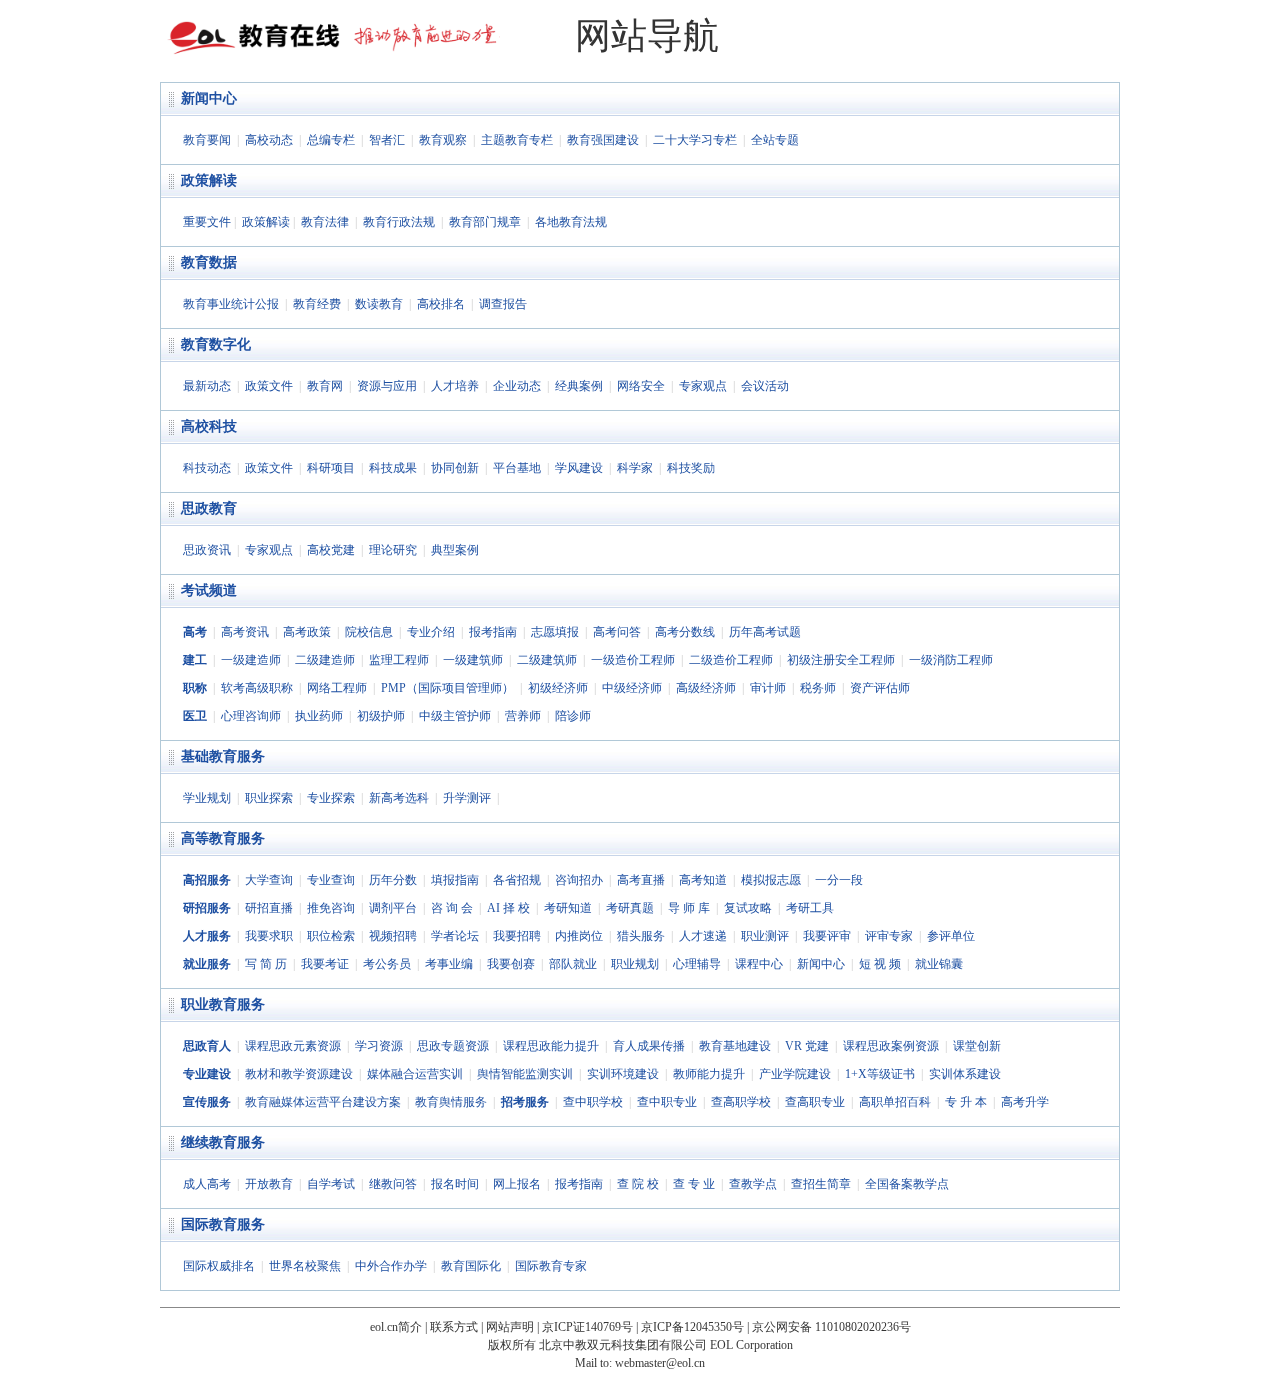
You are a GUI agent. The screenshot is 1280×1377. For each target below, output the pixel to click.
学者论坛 (455, 936)
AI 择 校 (508, 908)
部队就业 (573, 964)
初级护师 (381, 716)
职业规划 (635, 964)
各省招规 (517, 880)
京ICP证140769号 (587, 1327)
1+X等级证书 (880, 1074)
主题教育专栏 (517, 140)
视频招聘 (393, 936)
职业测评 (765, 936)
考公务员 (387, 964)
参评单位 (951, 936)
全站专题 (775, 140)
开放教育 (269, 1184)
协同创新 (455, 468)
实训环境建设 (623, 1074)
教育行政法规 (399, 222)
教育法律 (325, 222)
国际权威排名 (219, 1266)
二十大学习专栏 (695, 140)
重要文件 (207, 222)
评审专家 (889, 936)
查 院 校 (638, 1184)
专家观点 (703, 386)
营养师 (523, 716)
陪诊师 (573, 716)
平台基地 (517, 468)
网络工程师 (337, 688)
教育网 (325, 386)
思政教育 (209, 508)
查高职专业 (815, 1102)
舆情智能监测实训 (525, 1074)
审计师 (768, 688)
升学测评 (467, 798)
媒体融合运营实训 (415, 1074)
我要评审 (827, 936)
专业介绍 (431, 632)
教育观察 (443, 140)
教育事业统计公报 (231, 304)
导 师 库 (689, 908)
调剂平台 (393, 908)
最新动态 (207, 386)
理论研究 (393, 550)
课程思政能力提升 (551, 1046)
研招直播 (269, 908)
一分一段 (839, 880)
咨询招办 (579, 880)
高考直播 (641, 880)
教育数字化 (216, 344)
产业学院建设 (795, 1074)
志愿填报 (555, 632)
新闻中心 (209, 98)
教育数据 (209, 262)
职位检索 (331, 936)
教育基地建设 (735, 1046)
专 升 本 (966, 1102)
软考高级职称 (257, 688)
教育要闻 (207, 140)
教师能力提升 (709, 1074)
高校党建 (331, 550)
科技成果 (393, 468)
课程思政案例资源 (891, 1046)
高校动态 (269, 140)
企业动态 (517, 386)
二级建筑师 (547, 660)
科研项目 (331, 468)
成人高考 (207, 1184)
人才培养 (455, 386)
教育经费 (317, 304)
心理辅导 (697, 964)
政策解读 (209, 180)
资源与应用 (387, 386)
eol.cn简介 (396, 1327)
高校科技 (209, 426)
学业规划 (207, 798)
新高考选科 (399, 798)
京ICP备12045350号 (692, 1327)
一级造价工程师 (633, 660)
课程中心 (759, 964)
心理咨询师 (251, 716)
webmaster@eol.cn (660, 1363)
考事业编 (449, 964)
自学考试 (331, 1184)
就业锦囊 (939, 964)
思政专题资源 (453, 1046)
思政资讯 (207, 550)
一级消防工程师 (951, 660)
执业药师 (319, 716)
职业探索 (269, 798)
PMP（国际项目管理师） (447, 688)
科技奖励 (691, 468)
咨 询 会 (452, 908)
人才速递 (703, 936)
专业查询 (331, 880)
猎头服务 (641, 936)
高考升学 (1025, 1102)
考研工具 (810, 908)
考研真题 (630, 908)
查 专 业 (694, 1184)
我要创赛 (511, 964)
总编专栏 (331, 140)
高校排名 (441, 304)
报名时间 (455, 1184)
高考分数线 (685, 632)
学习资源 (379, 1046)
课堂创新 (977, 1046)
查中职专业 (667, 1102)
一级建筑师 (473, 660)
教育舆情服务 (451, 1102)
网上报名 (517, 1184)
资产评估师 (880, 688)
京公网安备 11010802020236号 (831, 1327)
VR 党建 (807, 1046)
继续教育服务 (223, 1142)
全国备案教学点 (907, 1184)
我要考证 (325, 964)
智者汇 (387, 140)
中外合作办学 (391, 1266)
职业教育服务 (223, 1004)
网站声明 (510, 1327)
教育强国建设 (603, 140)
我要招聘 (517, 936)
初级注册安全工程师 (841, 660)
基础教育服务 (223, 756)
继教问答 (393, 1184)
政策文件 (269, 386)
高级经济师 (706, 688)
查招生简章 (821, 1184)
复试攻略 (748, 908)
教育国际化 (471, 1266)
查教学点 (753, 1184)
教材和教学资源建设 (299, 1074)
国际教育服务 (223, 1224)
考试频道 (209, 590)
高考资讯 (245, 632)
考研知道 (568, 908)
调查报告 (503, 304)
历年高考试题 (765, 632)
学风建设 (579, 468)
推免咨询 (331, 908)
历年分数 (393, 880)
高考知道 (703, 880)
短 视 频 (880, 964)
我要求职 (269, 936)
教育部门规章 (485, 222)
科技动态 (207, 468)
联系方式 (454, 1327)
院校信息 (369, 632)
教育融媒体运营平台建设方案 (323, 1102)
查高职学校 (741, 1102)
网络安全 (641, 386)
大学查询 (269, 880)
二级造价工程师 (731, 660)
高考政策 (307, 632)
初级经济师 (558, 688)
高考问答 (617, 632)
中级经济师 (632, 688)
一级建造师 (251, 660)
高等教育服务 (223, 838)
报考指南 (493, 632)
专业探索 (331, 798)
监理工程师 (399, 660)
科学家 (635, 468)
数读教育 (379, 304)
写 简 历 (266, 964)
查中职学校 (593, 1102)
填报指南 (455, 880)
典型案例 (455, 550)
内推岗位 (579, 936)
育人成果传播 (649, 1046)
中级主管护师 (455, 716)
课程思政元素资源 (293, 1046)
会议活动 (765, 386)
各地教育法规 (571, 222)
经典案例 (579, 386)
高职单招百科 (895, 1102)
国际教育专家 (551, 1266)
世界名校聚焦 (305, 1266)
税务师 (818, 688)
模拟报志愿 (771, 880)
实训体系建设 (965, 1074)
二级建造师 (325, 660)
